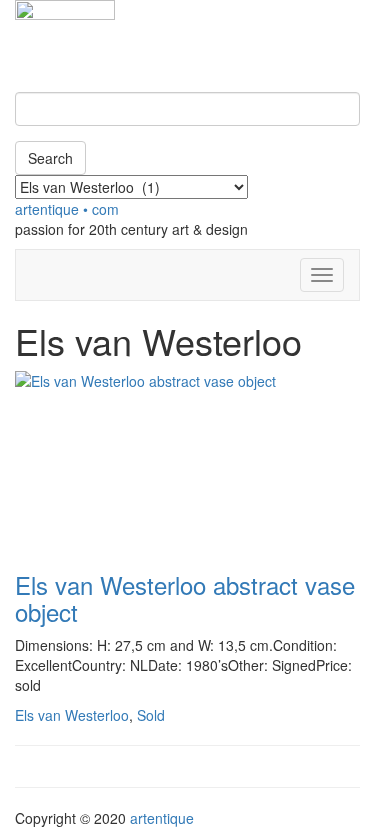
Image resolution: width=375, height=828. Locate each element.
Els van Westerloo (72, 715)
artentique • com (67, 209)
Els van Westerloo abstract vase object (185, 597)
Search (50, 158)
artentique (162, 818)
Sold (151, 715)
